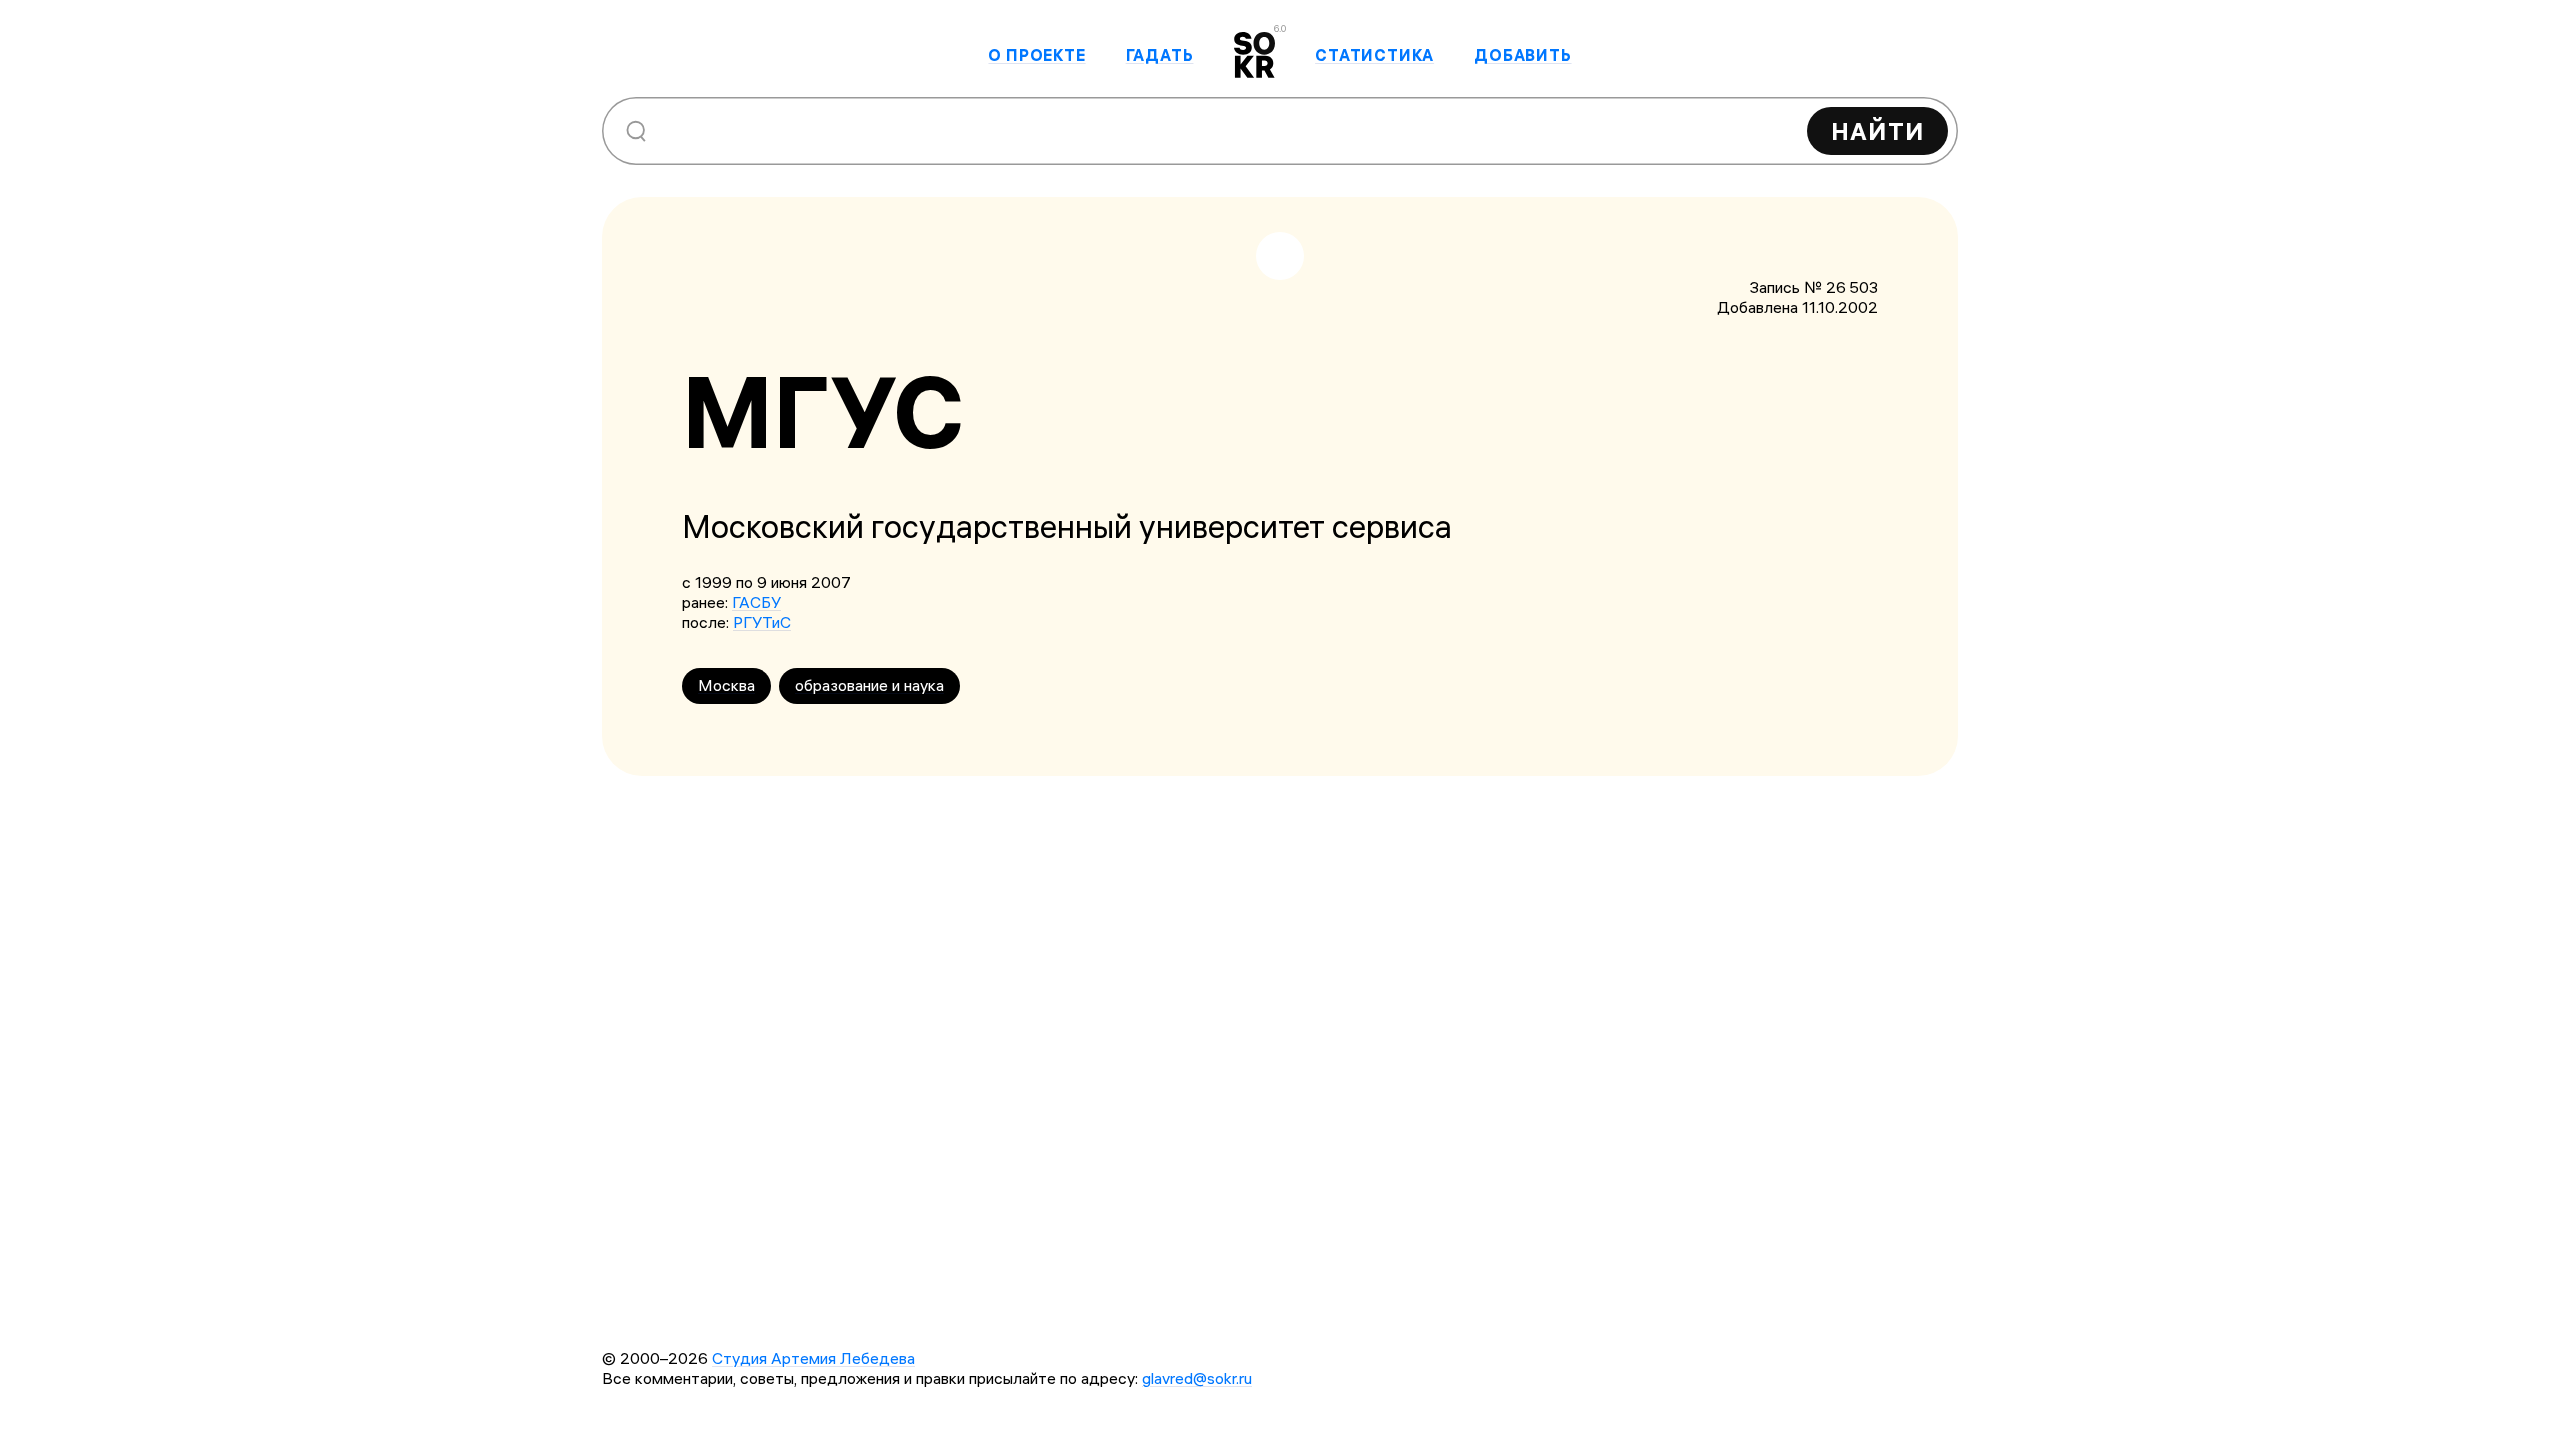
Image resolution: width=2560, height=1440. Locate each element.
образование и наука (869, 685)
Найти (1877, 131)
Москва (726, 685)
